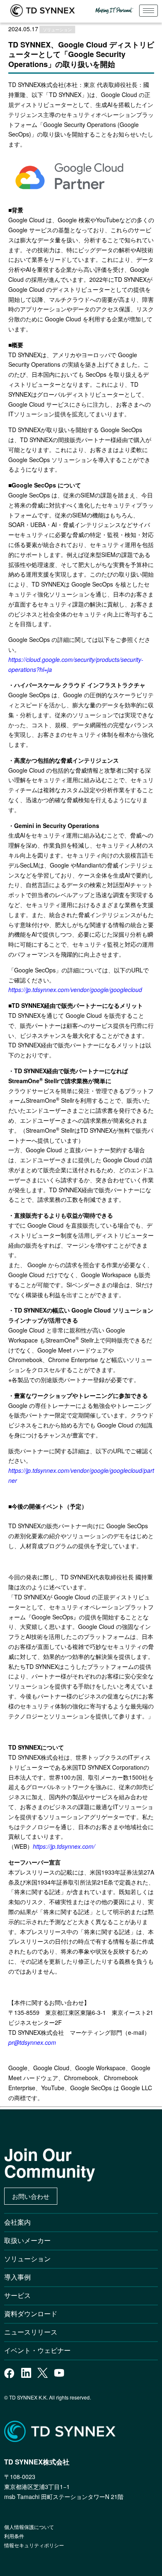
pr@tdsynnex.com (32, 2042)
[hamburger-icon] (148, 11)
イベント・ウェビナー (37, 2350)
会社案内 (17, 2222)
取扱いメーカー (27, 2240)
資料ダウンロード (31, 2314)
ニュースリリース (34, 2332)
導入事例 (17, 2277)
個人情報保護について (29, 2527)
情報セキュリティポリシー (34, 2545)
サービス (17, 2295)
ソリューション (27, 2259)
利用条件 (14, 2536)
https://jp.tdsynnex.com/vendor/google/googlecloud (75, 990)
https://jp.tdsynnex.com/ (64, 1846)
